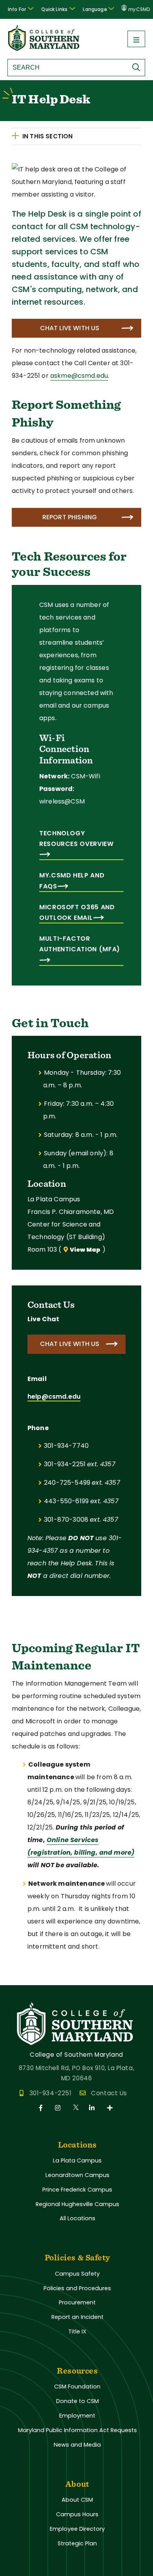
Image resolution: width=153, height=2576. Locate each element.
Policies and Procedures (77, 2288)
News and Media (77, 2445)
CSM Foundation (77, 2387)
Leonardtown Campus (77, 2175)
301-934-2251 (50, 2093)
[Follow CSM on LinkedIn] (93, 2108)
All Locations (77, 2218)
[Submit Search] (138, 67)
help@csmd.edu (54, 1396)
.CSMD (139, 9)
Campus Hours (77, 2514)
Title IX (77, 2331)
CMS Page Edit (22, 1979)
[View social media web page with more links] (110, 2108)
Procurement (77, 2302)
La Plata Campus (77, 2160)
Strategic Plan (77, 2543)
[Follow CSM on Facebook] (42, 2108)
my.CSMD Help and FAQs (72, 881)
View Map (85, 1250)
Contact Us (109, 2093)
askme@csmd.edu (79, 376)
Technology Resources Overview (76, 838)
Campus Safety (77, 2274)
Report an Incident (77, 2317)
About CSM (77, 2500)
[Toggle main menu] (136, 39)
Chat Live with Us (70, 328)
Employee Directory (77, 2529)
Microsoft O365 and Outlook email (77, 912)
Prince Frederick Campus (77, 2190)
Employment (77, 2416)
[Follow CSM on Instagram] (59, 2108)
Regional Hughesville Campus (77, 2204)
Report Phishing (70, 517)
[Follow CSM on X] (76, 2108)
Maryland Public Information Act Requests (77, 2430)
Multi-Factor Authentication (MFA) (80, 944)
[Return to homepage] (44, 49)
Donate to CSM (77, 2401)
